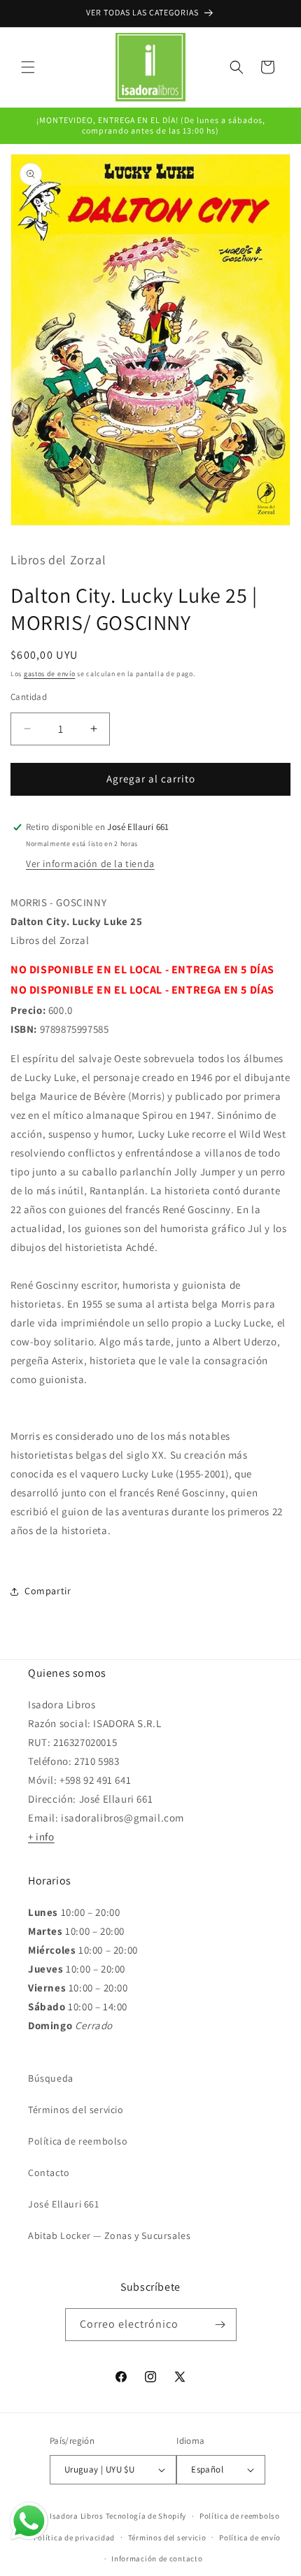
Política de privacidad (74, 2538)
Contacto (49, 2173)
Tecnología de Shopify (146, 2516)
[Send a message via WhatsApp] (29, 2521)
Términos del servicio (76, 2110)
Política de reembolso (78, 2141)
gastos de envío (50, 674)
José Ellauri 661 (64, 2204)
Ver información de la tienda (90, 864)
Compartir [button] (48, 1591)
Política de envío (250, 2538)
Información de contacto (157, 2559)
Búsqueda (51, 2078)
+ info (41, 1837)
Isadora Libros (77, 2516)
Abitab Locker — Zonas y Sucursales (109, 2235)
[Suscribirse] (220, 2325)
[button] (28, 67)
